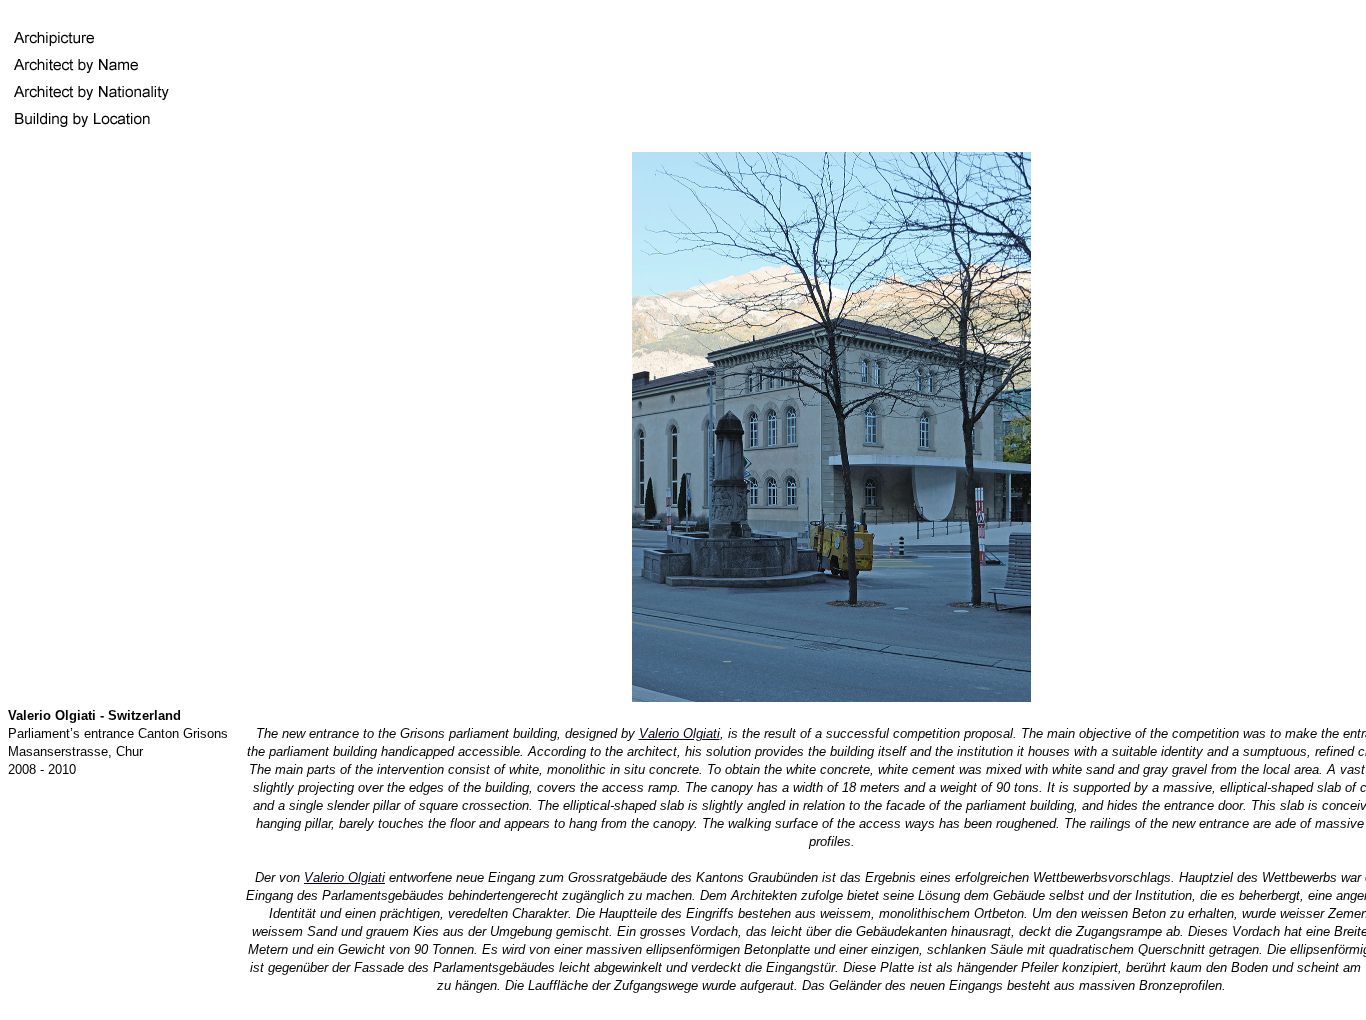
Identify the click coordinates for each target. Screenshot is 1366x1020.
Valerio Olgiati (679, 733)
